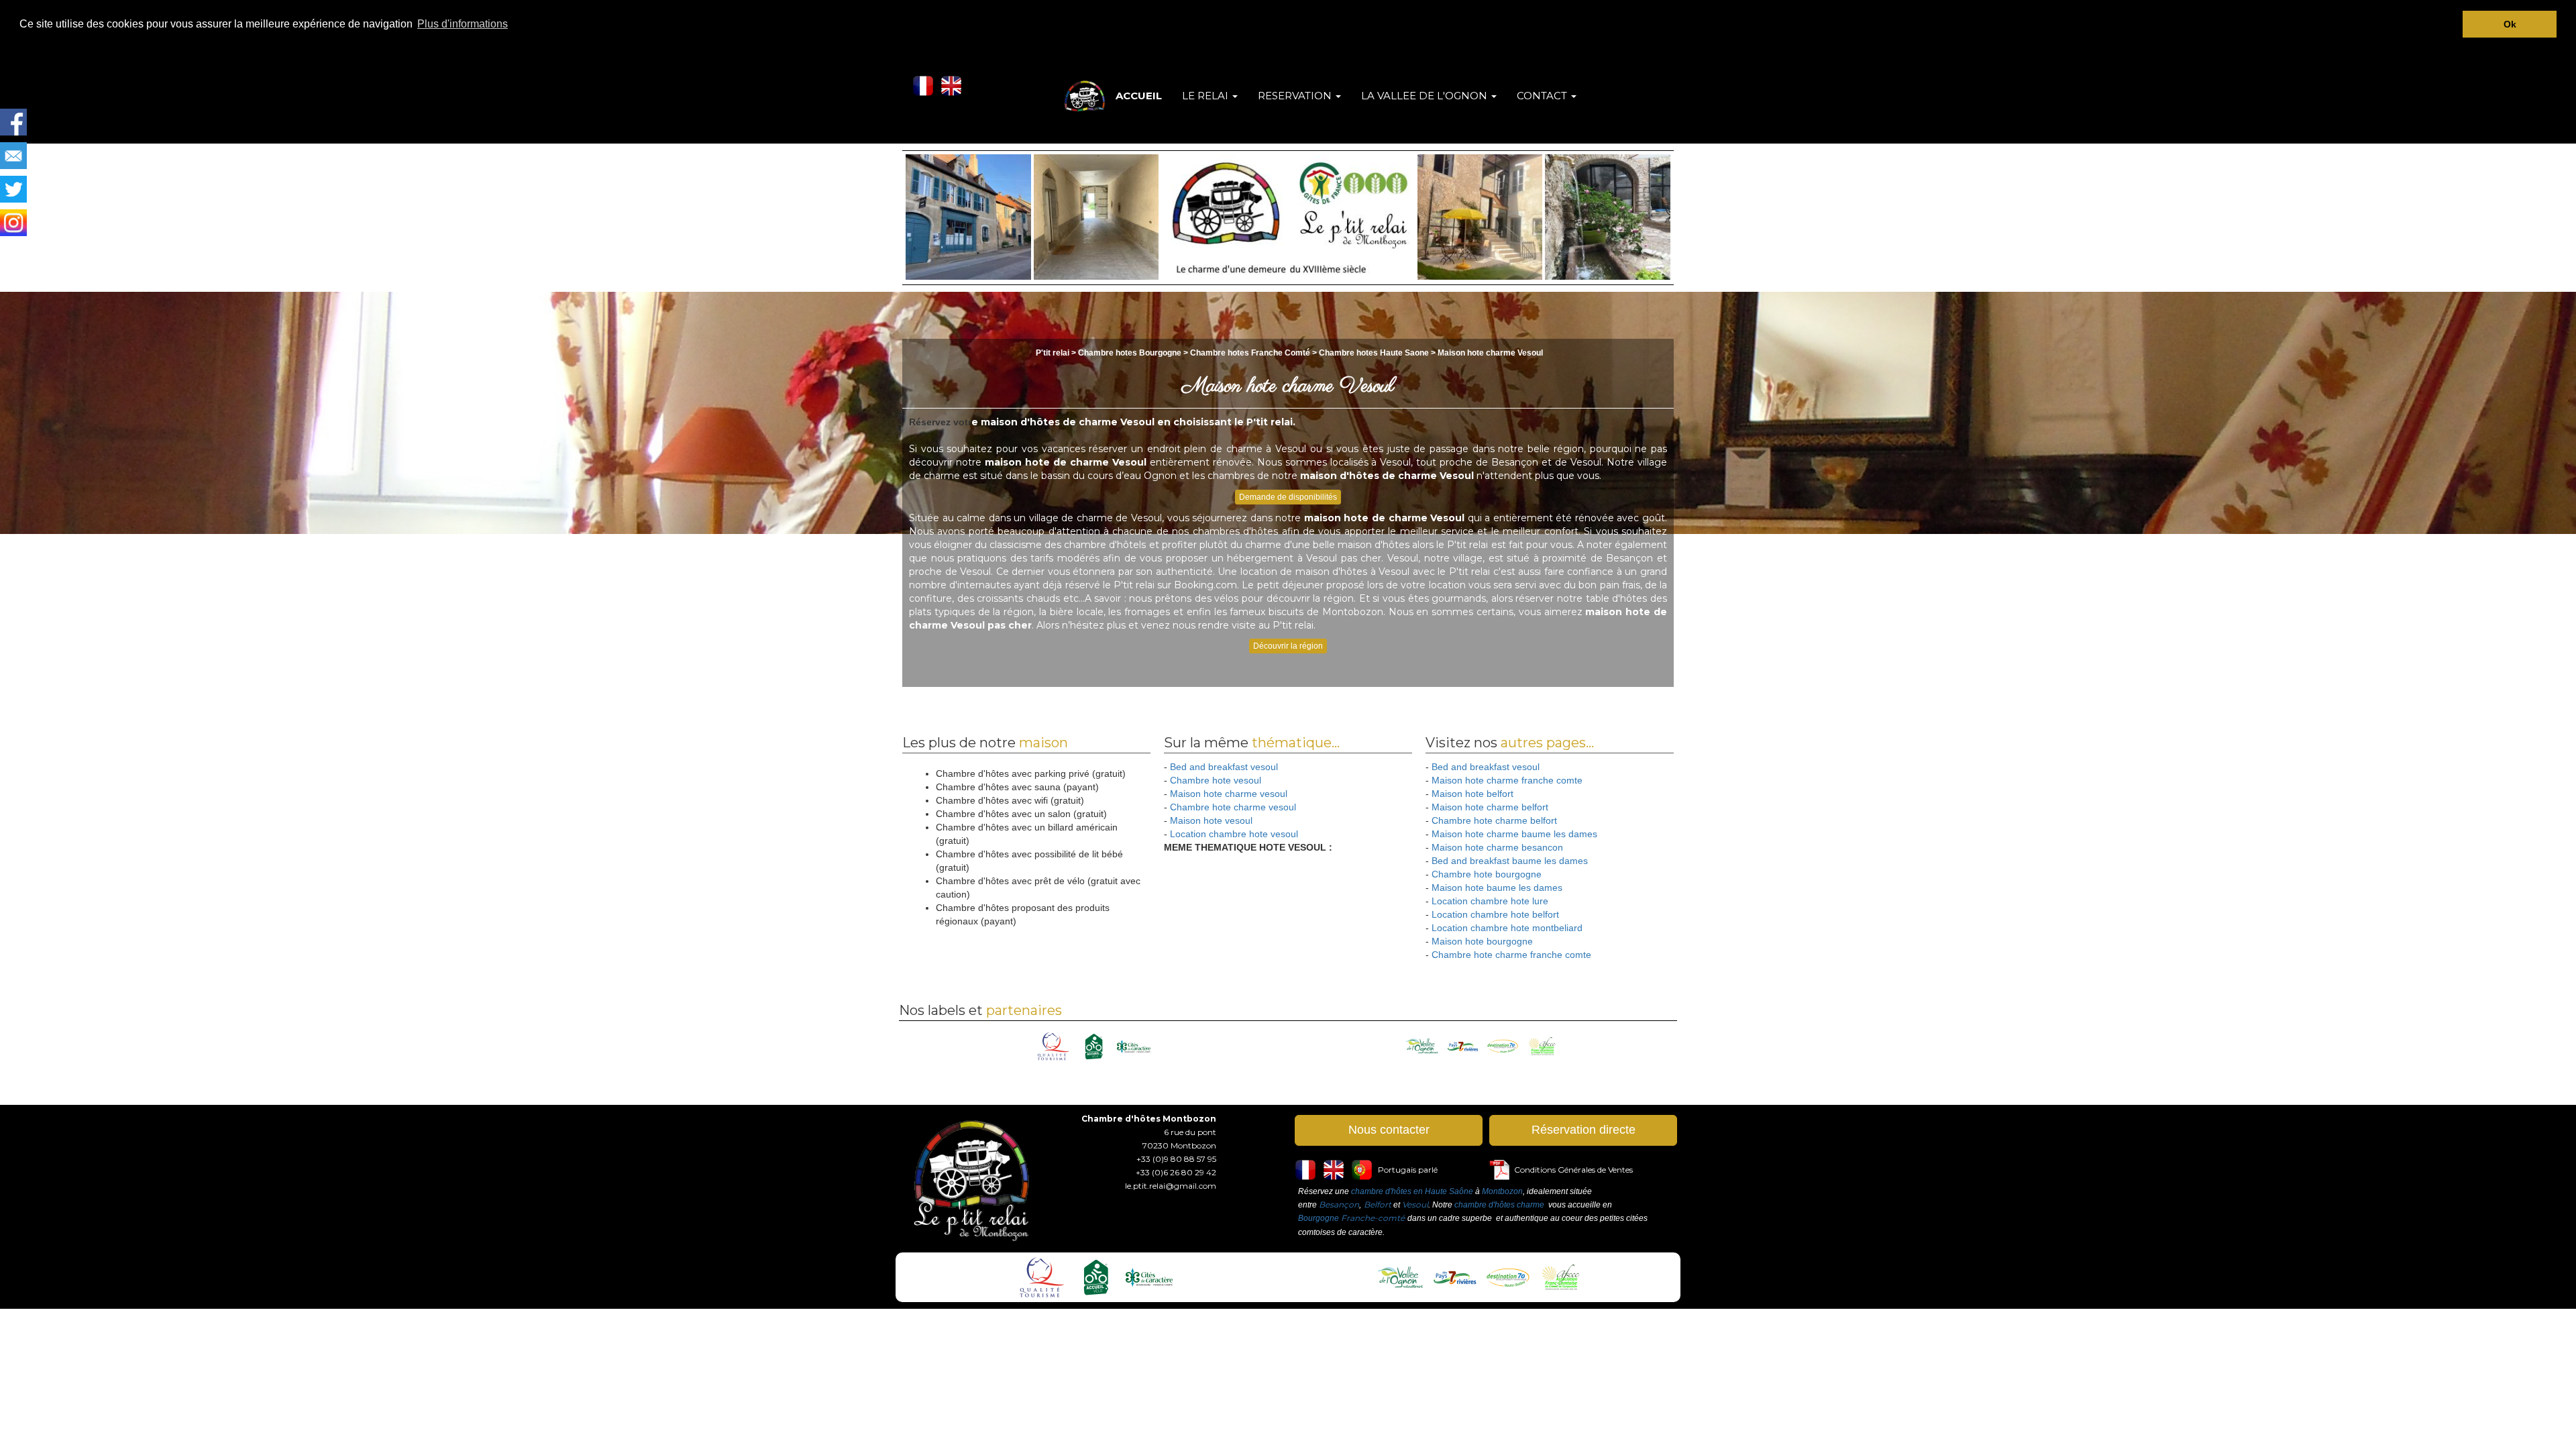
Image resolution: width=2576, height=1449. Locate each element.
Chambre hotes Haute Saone (1374, 353)
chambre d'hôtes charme (1499, 1205)
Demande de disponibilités (1288, 497)
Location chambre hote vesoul (1234, 834)
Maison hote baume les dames (1497, 888)
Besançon (1339, 1204)
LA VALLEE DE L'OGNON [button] (1426, 96)
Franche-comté (1373, 1218)
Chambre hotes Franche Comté (1250, 353)
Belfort (1378, 1204)
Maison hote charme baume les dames (1514, 834)
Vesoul (1415, 1204)
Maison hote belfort (1472, 794)
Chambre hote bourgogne (1487, 874)
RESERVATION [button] (1296, 96)
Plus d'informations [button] (463, 24)
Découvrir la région (1288, 646)
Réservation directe (1584, 1130)
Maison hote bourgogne (1482, 941)
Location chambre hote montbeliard (1507, 928)
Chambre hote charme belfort (1494, 820)
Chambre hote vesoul (1216, 780)
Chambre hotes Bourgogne (1131, 353)
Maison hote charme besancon (1497, 847)
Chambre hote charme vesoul (1233, 807)
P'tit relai (1053, 353)
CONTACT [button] (1543, 96)
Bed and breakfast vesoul (1224, 767)
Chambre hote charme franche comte (1511, 955)
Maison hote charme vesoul (1229, 794)
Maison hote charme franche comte (1507, 780)
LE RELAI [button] (1206, 96)
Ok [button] (2510, 24)
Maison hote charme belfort (1490, 807)
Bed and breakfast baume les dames (1510, 861)
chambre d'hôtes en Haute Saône (1412, 1191)
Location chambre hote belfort (1495, 914)
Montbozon (1502, 1191)
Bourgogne (1319, 1218)
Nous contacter (1389, 1130)
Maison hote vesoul (1211, 820)
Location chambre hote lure (1490, 901)
